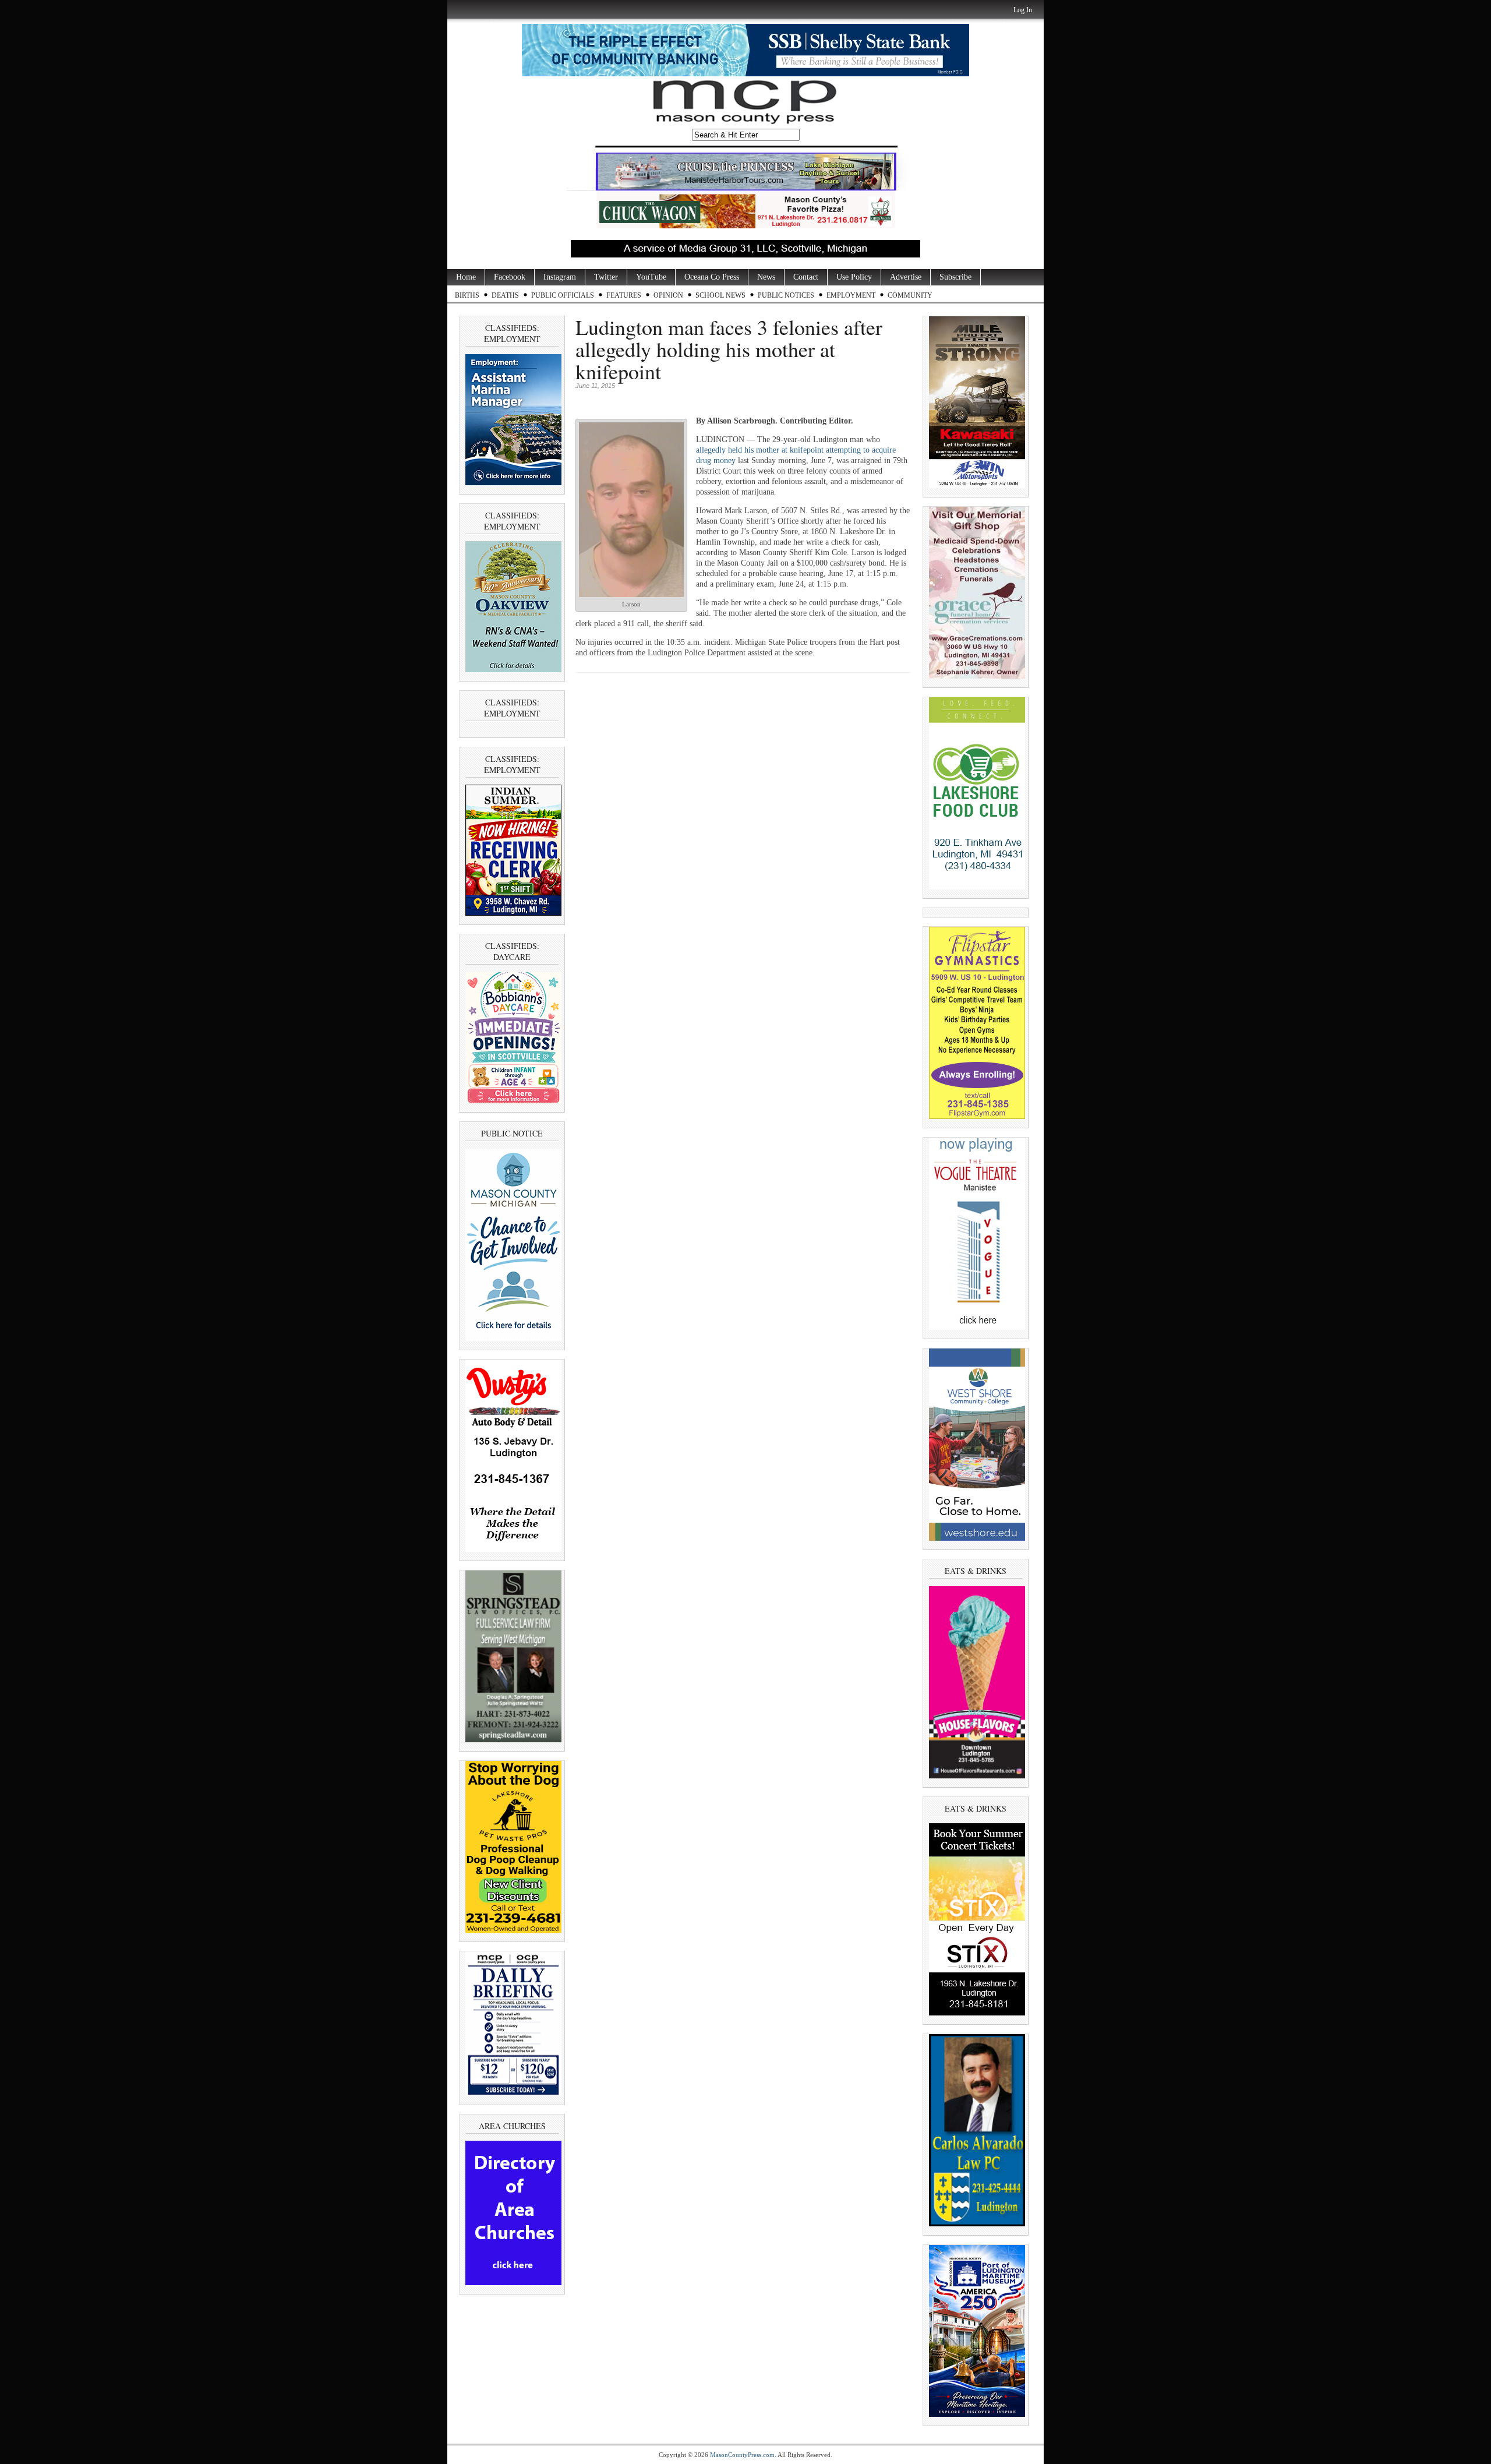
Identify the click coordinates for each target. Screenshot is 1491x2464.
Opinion (668, 295)
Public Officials (563, 295)
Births (467, 295)
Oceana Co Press (712, 277)
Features (624, 295)
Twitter (606, 277)
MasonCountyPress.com (742, 2455)
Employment (851, 295)
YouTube (651, 277)
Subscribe (955, 277)
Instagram (560, 277)
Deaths (505, 295)
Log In (1023, 10)
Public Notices (786, 295)
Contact (806, 277)
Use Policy (854, 277)
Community (910, 295)
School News (720, 295)
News (766, 277)
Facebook (510, 277)
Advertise (906, 277)
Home (466, 277)
